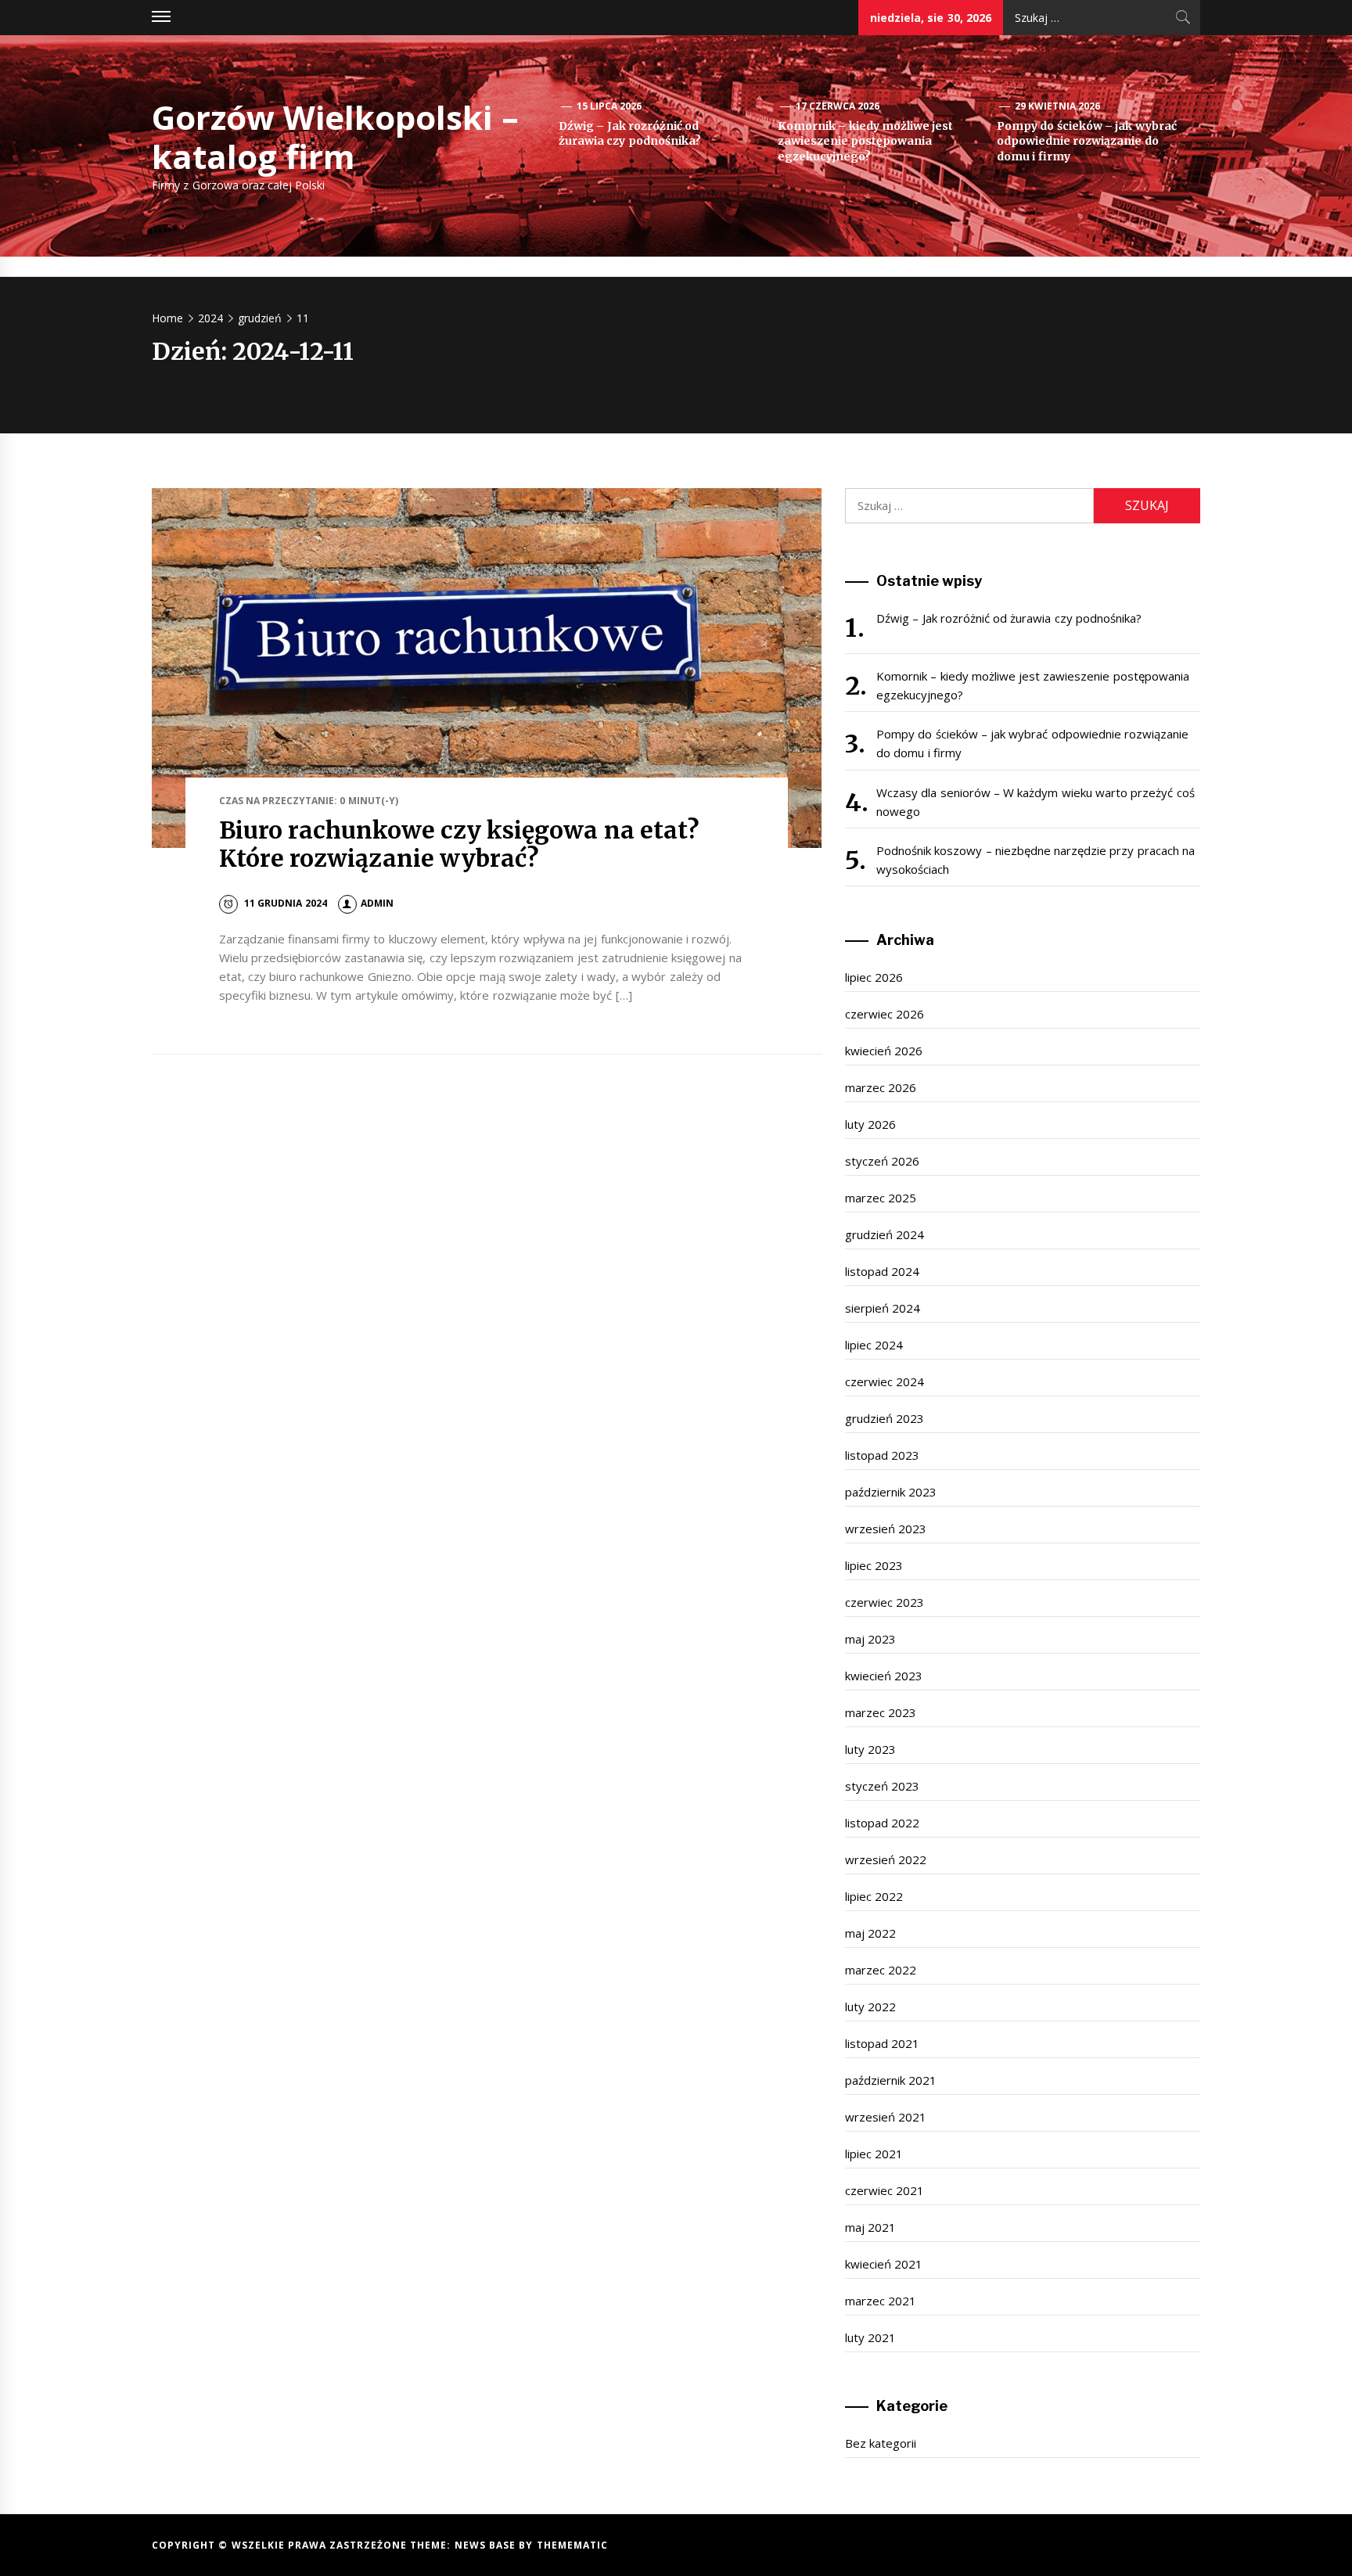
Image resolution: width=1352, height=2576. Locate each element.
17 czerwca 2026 (838, 106)
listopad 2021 (882, 2043)
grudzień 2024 (885, 1234)
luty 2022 (870, 2007)
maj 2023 (870, 1639)
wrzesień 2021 (886, 2117)
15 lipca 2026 (609, 106)
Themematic (572, 2545)
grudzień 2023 (885, 1418)
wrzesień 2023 (886, 1529)
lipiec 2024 (874, 1345)
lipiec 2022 (874, 1896)
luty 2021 (870, 2337)
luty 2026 (870, 1124)
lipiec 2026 (874, 977)
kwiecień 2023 (884, 1676)
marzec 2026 (881, 1087)
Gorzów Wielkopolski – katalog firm (335, 137)
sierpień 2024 (883, 1308)
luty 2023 (870, 1749)
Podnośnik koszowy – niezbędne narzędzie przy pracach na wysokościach (1036, 860)
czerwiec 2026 (885, 1014)
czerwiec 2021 (885, 2190)
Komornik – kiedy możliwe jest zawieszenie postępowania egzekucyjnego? (865, 141)
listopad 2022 (882, 1823)
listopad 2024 (882, 1271)
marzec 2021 (881, 2301)
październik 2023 (891, 1492)
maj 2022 (870, 1933)
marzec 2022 (881, 1970)
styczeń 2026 (882, 1161)
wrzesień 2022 (886, 1859)
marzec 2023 (881, 1712)
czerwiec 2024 (885, 1381)
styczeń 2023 (882, 1786)
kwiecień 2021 (884, 2264)
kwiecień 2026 (884, 1051)
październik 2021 (891, 2080)
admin (377, 903)
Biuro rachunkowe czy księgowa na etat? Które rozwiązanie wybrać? (459, 844)
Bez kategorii (881, 2443)
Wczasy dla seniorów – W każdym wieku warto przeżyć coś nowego (1036, 802)
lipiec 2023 (874, 1565)
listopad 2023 (882, 1455)
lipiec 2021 (874, 2154)
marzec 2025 (881, 1198)
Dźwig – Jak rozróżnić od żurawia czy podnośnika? (630, 134)
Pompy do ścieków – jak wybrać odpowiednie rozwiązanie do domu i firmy (1087, 141)
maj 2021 (870, 2227)
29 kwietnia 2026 (1058, 106)
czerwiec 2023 (885, 1602)
